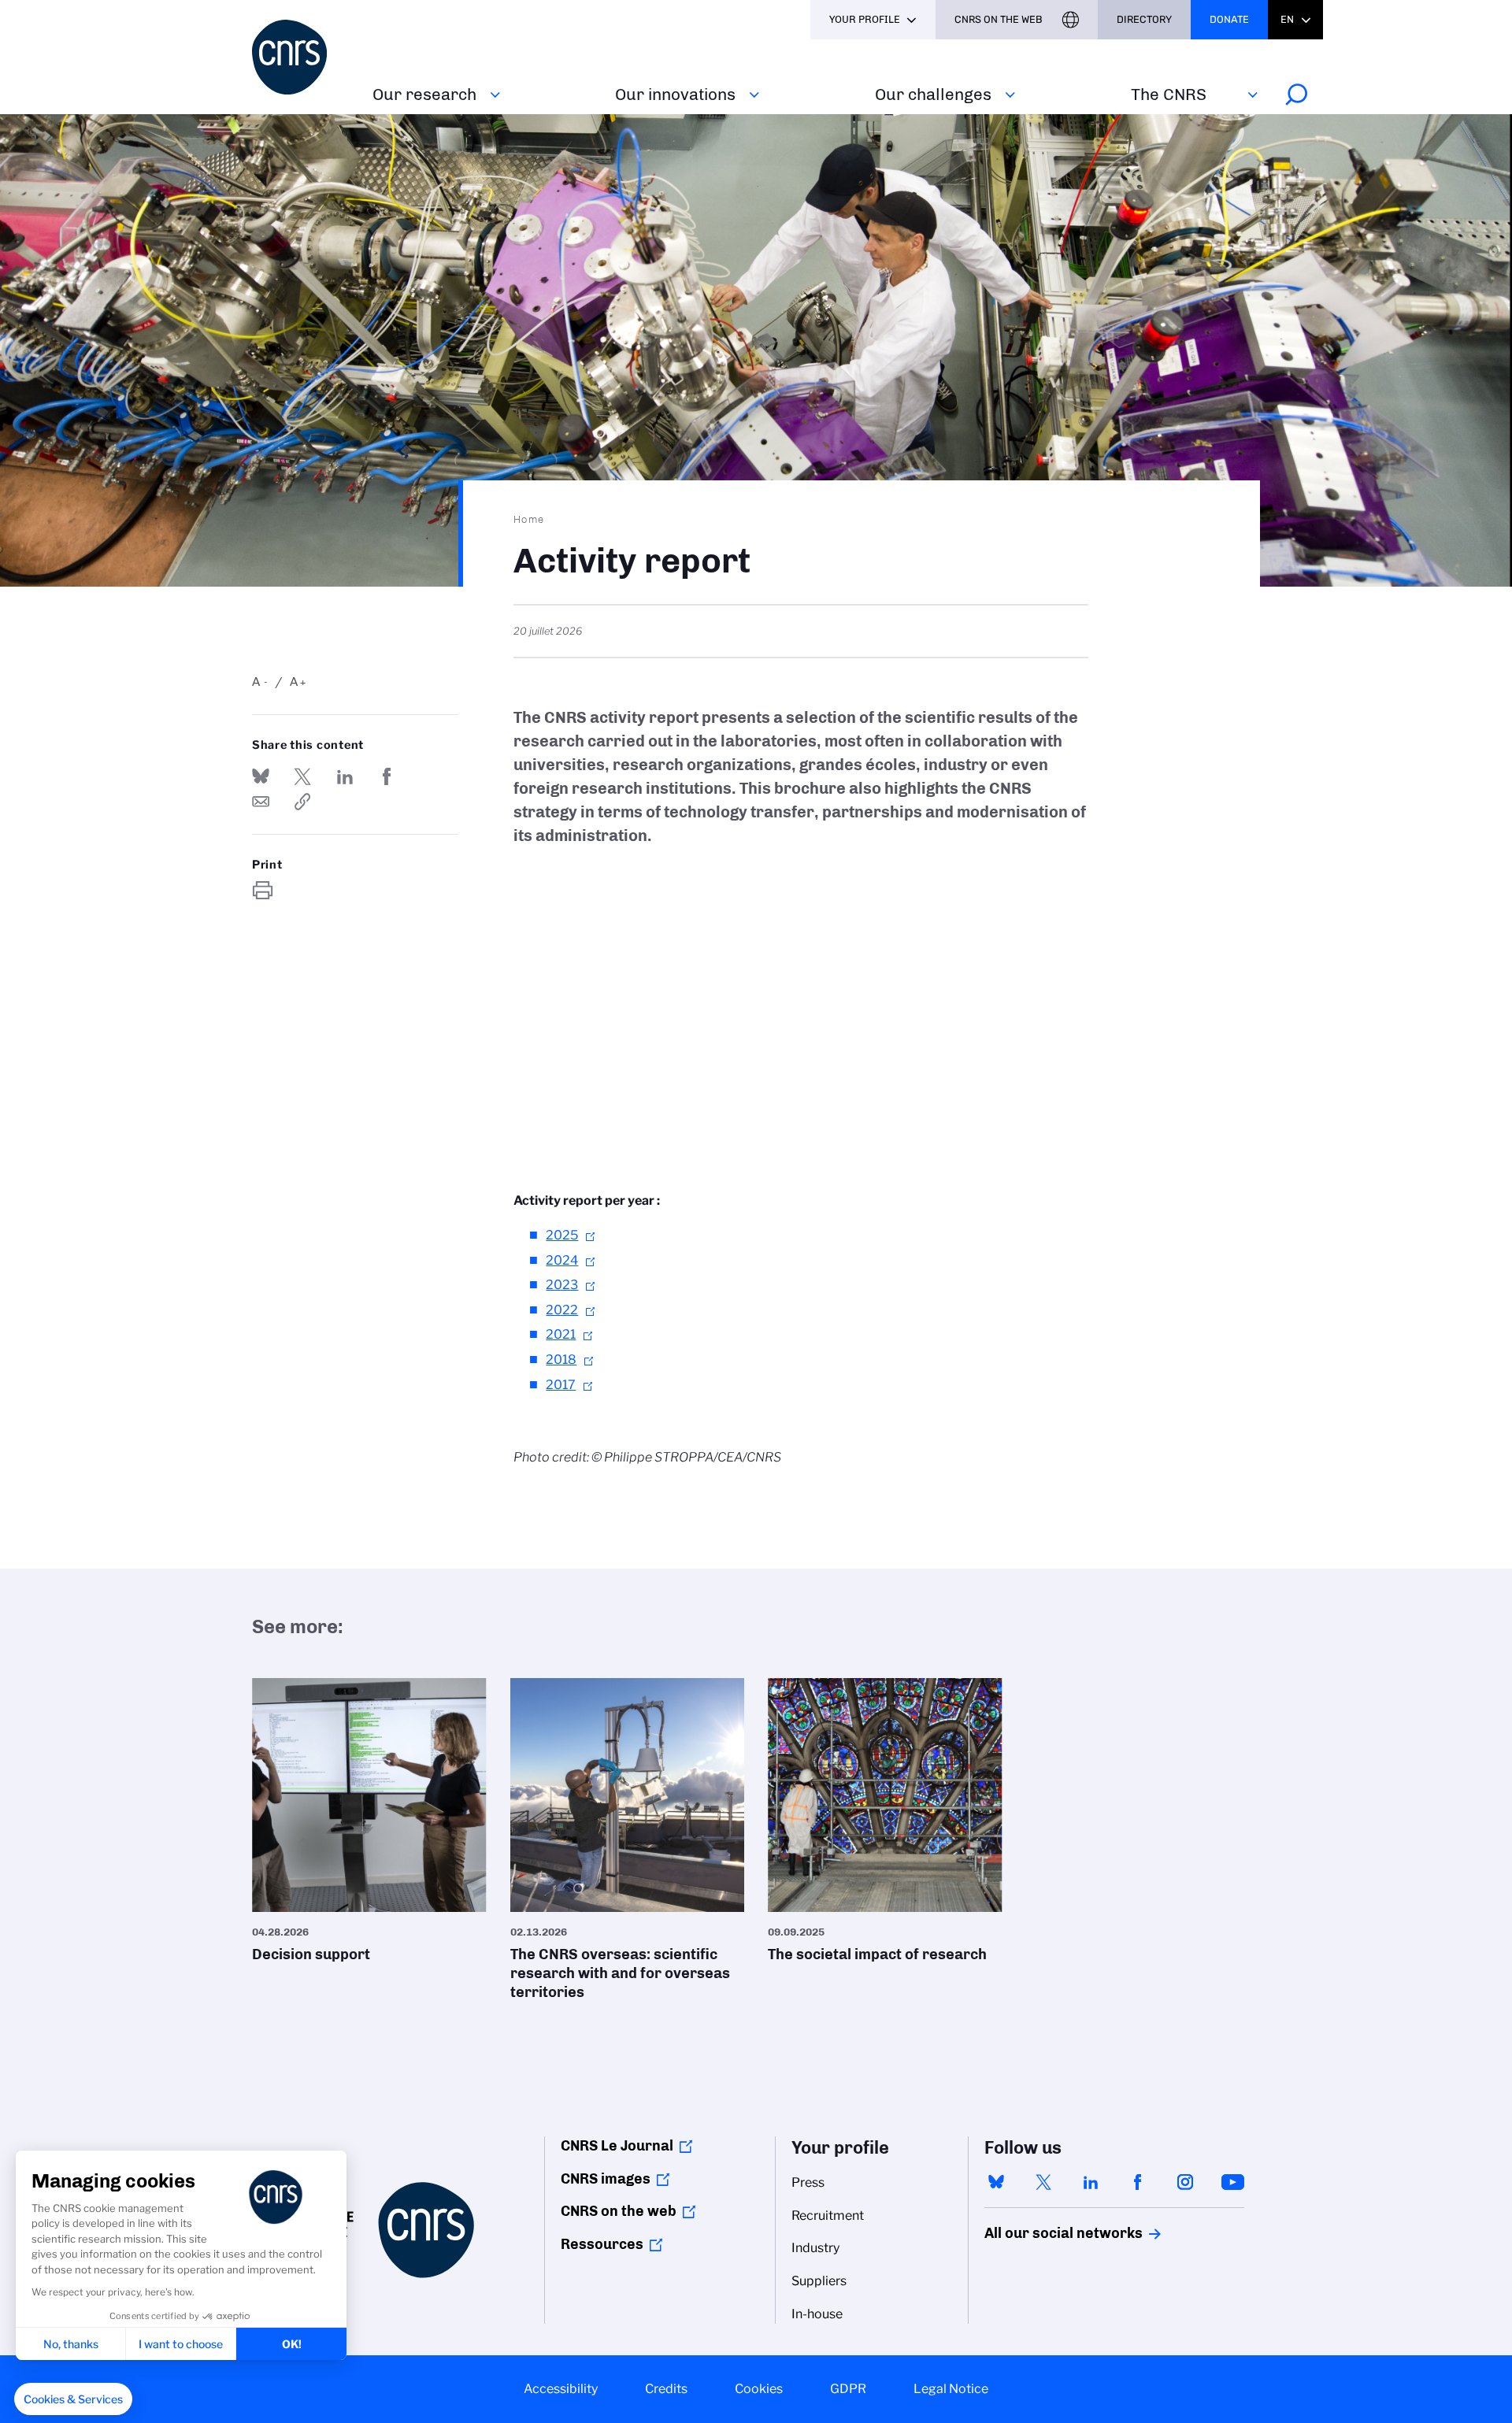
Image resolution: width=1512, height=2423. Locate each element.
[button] (73, 2399)
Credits (666, 2389)
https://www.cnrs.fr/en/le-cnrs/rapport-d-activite (302, 802)
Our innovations (675, 94)
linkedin (1091, 2182)
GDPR (848, 2389)
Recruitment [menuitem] (828, 2216)
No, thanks (71, 2344)
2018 (561, 1360)
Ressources (602, 2244)
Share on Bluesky (261, 776)
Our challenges (933, 94)
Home (529, 519)
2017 (561, 1385)
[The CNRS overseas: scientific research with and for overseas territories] (628, 1845)
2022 (562, 1310)
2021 (561, 1334)
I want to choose (181, 2344)
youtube (1232, 2182)
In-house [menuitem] (817, 2314)
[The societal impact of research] (885, 1826)
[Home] (303, 57)
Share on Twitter (302, 776)
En (1287, 19)
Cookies (759, 2389)
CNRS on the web (619, 2211)
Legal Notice (951, 2389)
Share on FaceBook (387, 776)
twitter (1043, 2182)
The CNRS (1169, 94)
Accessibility (561, 2389)
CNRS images (606, 2179)
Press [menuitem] (808, 2182)
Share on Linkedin (345, 776)
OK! (292, 2344)
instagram (1185, 2182)
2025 (562, 1235)
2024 (562, 1260)
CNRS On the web (999, 19)
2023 (562, 1285)
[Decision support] (369, 1826)
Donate (1229, 19)
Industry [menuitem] (815, 2248)
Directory (1144, 19)
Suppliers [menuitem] (819, 2281)
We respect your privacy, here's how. (113, 2292)
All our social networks (1047, 2233)
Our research (424, 94)
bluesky (996, 2182)
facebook (1138, 2182)
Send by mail (261, 802)
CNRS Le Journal (617, 2146)
